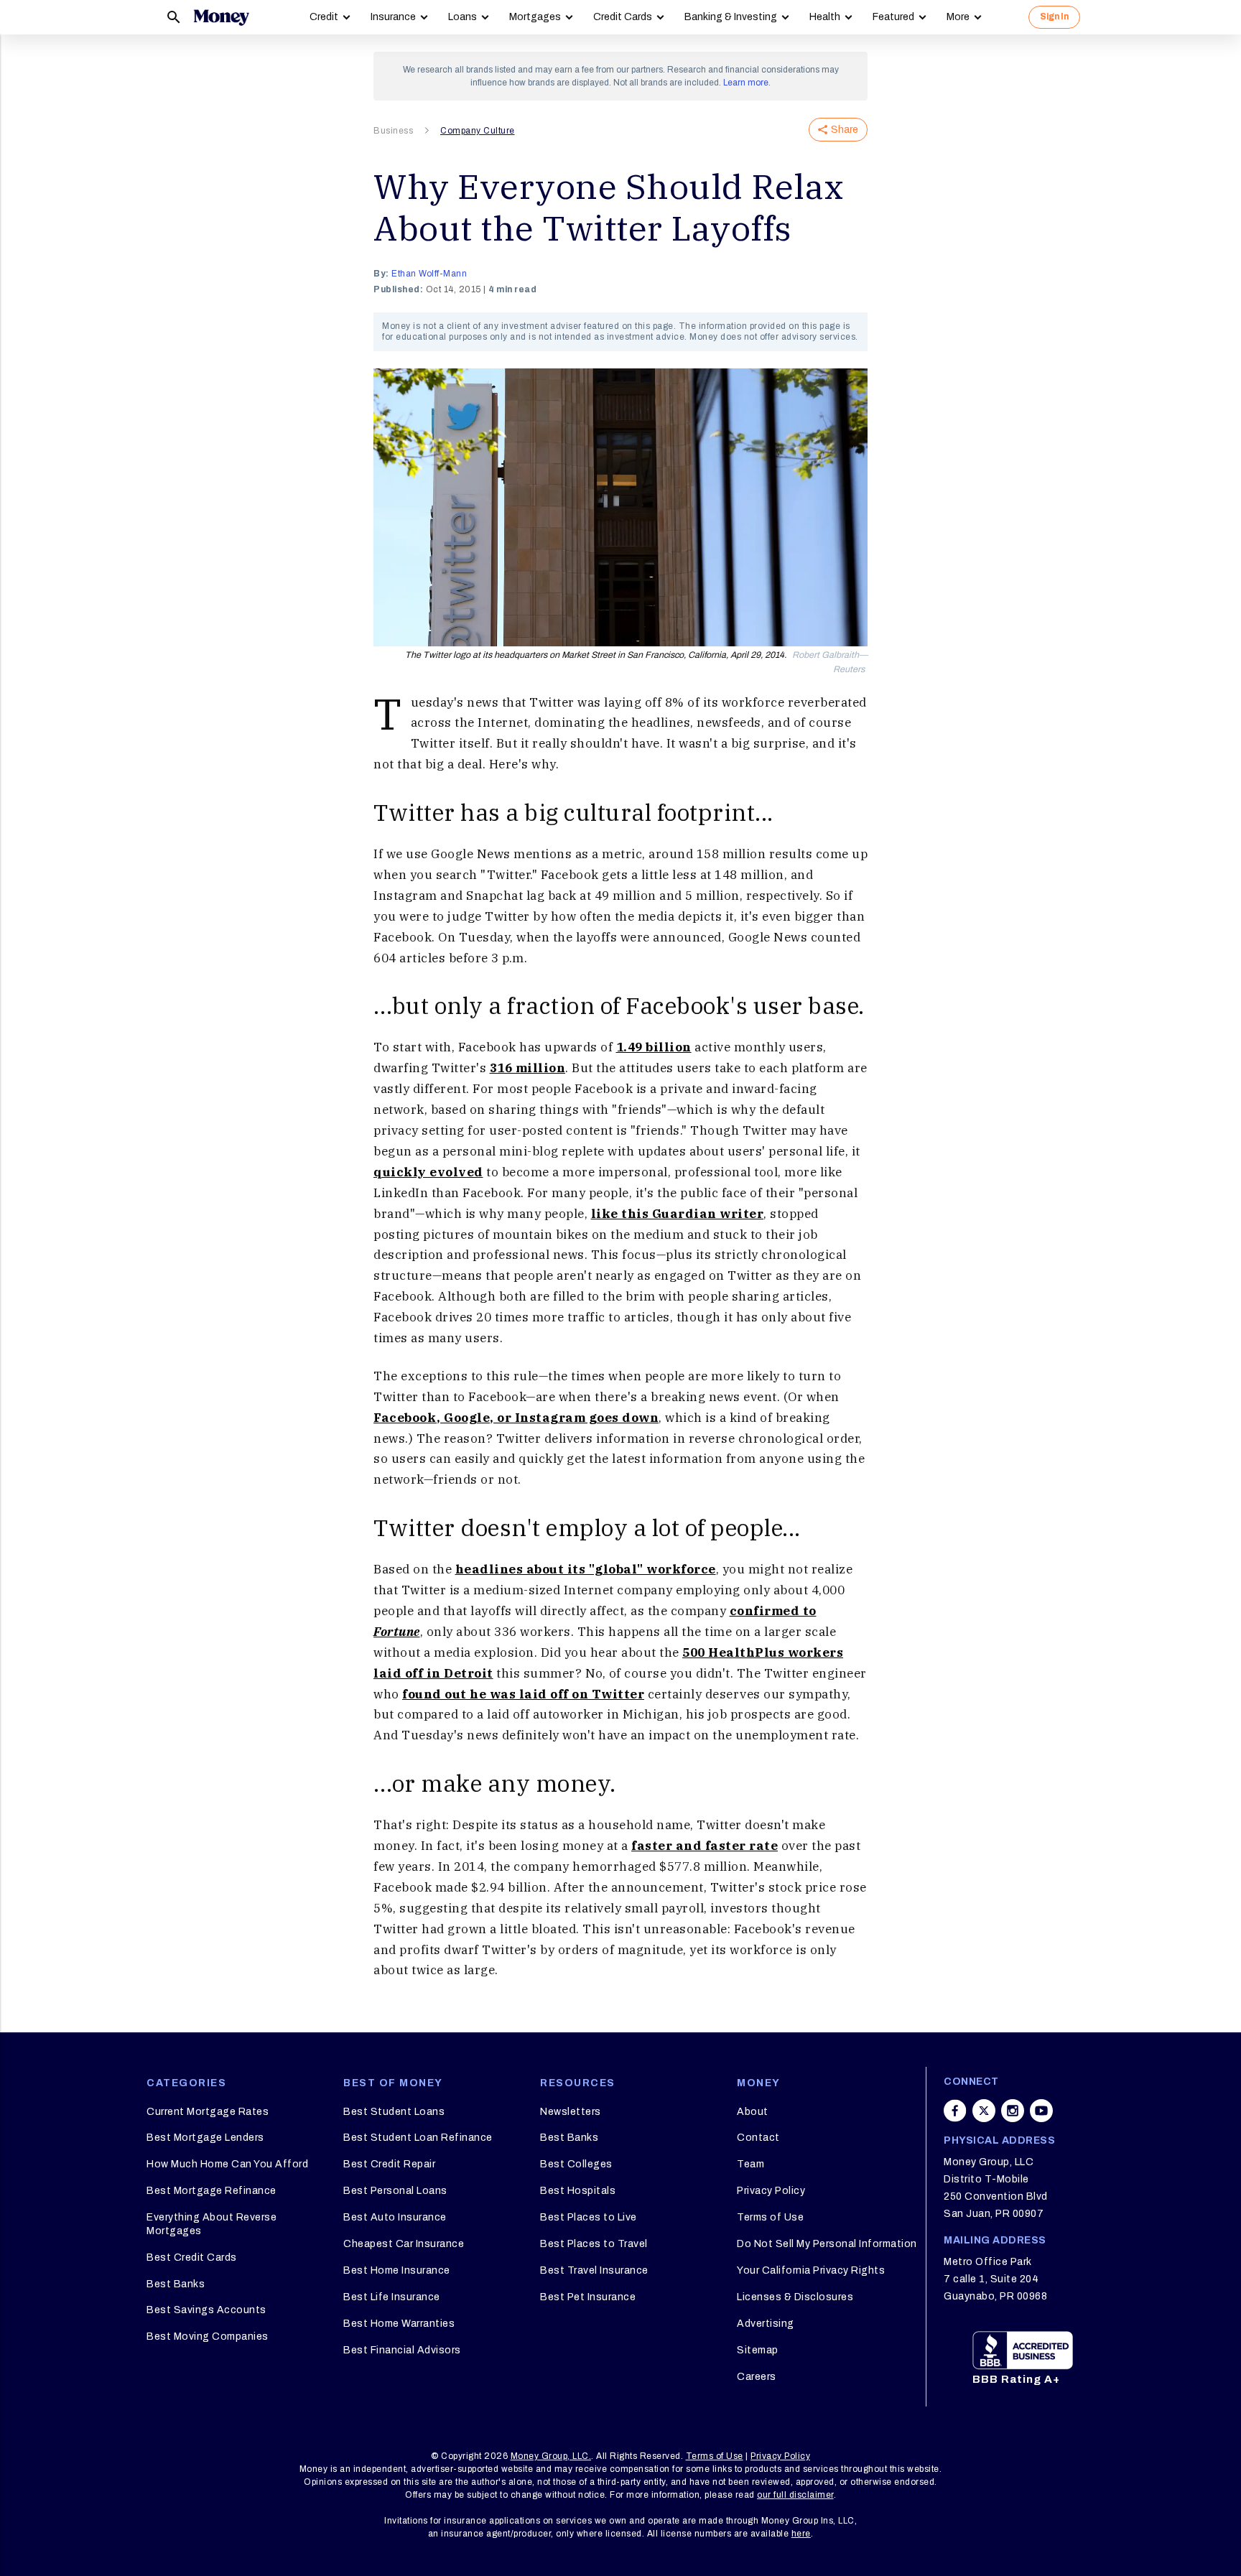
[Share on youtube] (1041, 2111)
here (801, 2534)
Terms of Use (770, 2217)
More (958, 17)
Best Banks (176, 2284)
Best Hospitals (578, 2191)
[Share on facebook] (955, 2111)
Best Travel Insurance (594, 2270)
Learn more (746, 83)
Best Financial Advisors (402, 2350)
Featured (893, 17)
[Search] (174, 17)
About (753, 2112)
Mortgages (535, 17)
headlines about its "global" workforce (586, 1569)
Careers (757, 2377)
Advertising (766, 2324)
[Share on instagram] (1013, 2111)
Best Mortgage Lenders (205, 2138)
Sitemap (758, 2350)
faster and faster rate (705, 1846)
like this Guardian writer (678, 1214)
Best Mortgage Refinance (212, 2191)
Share (845, 130)
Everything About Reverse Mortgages (212, 2224)
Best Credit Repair (389, 2164)
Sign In (1054, 17)
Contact (758, 2138)
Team (750, 2164)
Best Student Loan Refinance (418, 2138)
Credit (324, 17)
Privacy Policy (771, 2191)
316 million (528, 1068)
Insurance (393, 17)
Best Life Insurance (392, 2297)
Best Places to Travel (594, 2244)
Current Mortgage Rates (208, 2112)
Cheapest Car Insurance (404, 2244)
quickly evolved (428, 1172)
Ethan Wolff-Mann (429, 274)
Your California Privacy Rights (811, 2270)
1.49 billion (654, 1047)
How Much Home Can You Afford (227, 2164)
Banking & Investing (731, 17)
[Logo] (221, 17)
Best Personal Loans (395, 2191)
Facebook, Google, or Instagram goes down (516, 1418)
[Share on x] (984, 2111)
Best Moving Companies (208, 2336)
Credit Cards (623, 17)
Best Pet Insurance (588, 2297)
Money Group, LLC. (551, 2456)
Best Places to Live (589, 2217)
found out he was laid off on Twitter (523, 1694)
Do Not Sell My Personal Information (827, 2244)
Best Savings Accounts (206, 2310)
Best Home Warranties (399, 2324)
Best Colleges (576, 2164)
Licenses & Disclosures (795, 2297)
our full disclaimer (795, 2495)
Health (825, 17)
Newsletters (571, 2112)
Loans (463, 17)
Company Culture (478, 131)
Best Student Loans (394, 2112)
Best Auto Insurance (395, 2217)
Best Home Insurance (397, 2270)
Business (393, 131)
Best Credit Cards (192, 2258)
